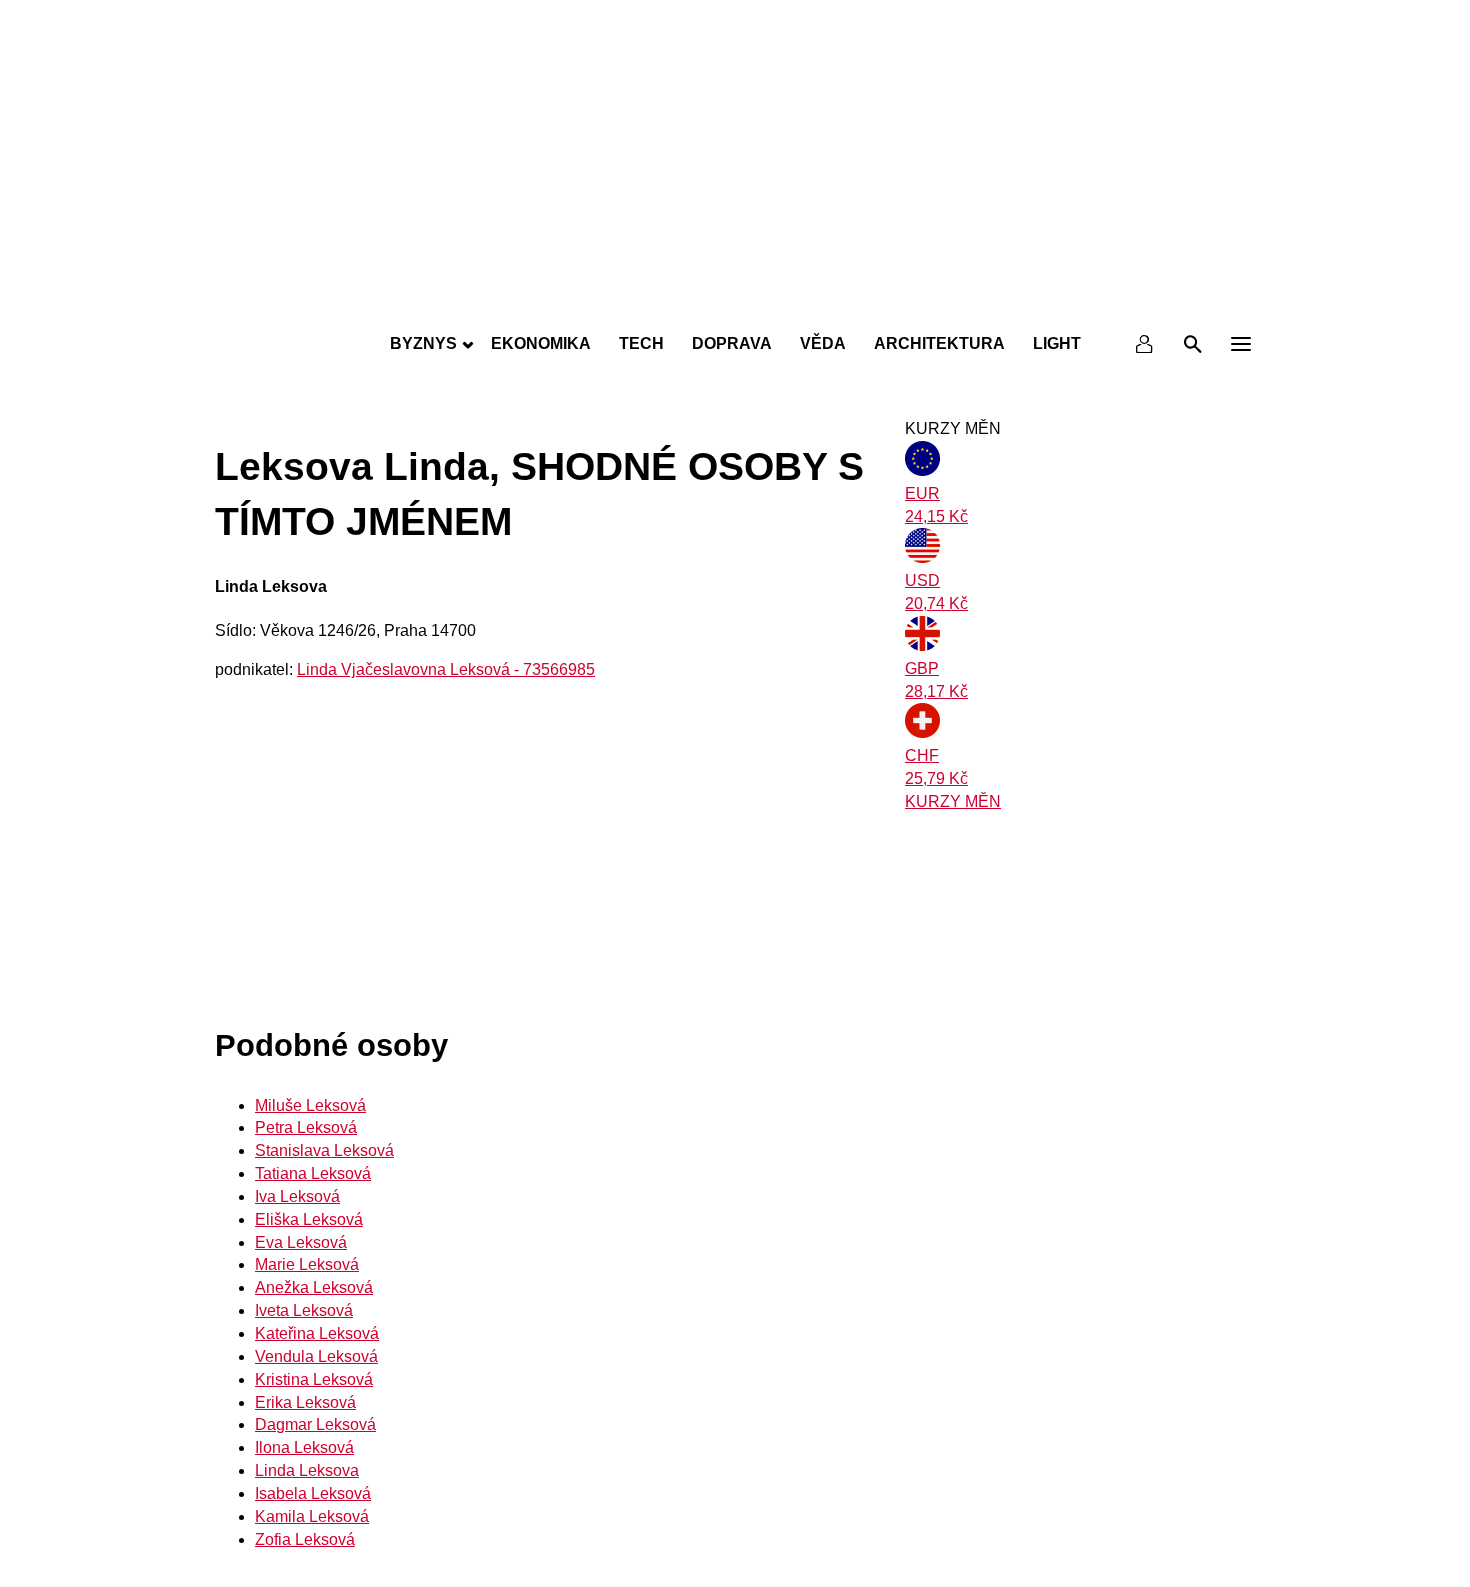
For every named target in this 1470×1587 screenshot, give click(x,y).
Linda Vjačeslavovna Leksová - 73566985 (446, 669)
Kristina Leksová (314, 1379)
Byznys (423, 343)
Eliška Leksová (309, 1219)
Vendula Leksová (316, 1356)
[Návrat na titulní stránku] (735, 300)
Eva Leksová (301, 1242)
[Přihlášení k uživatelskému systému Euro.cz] (1145, 344)
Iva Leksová (297, 1196)
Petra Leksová (306, 1127)
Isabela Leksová (313, 1493)
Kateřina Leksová (317, 1333)
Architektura (939, 343)
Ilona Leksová (304, 1447)
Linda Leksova (307, 1470)
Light (1057, 343)
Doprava (732, 343)
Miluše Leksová (310, 1105)
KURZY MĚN (953, 801)
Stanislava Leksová (324, 1150)
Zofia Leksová (305, 1539)
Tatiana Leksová (313, 1173)
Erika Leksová (305, 1402)
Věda (823, 343)
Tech (641, 343)
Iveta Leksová (304, 1310)
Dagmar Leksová (315, 1424)
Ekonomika (541, 343)
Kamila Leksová (312, 1516)
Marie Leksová (307, 1264)
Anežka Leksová (314, 1287)
